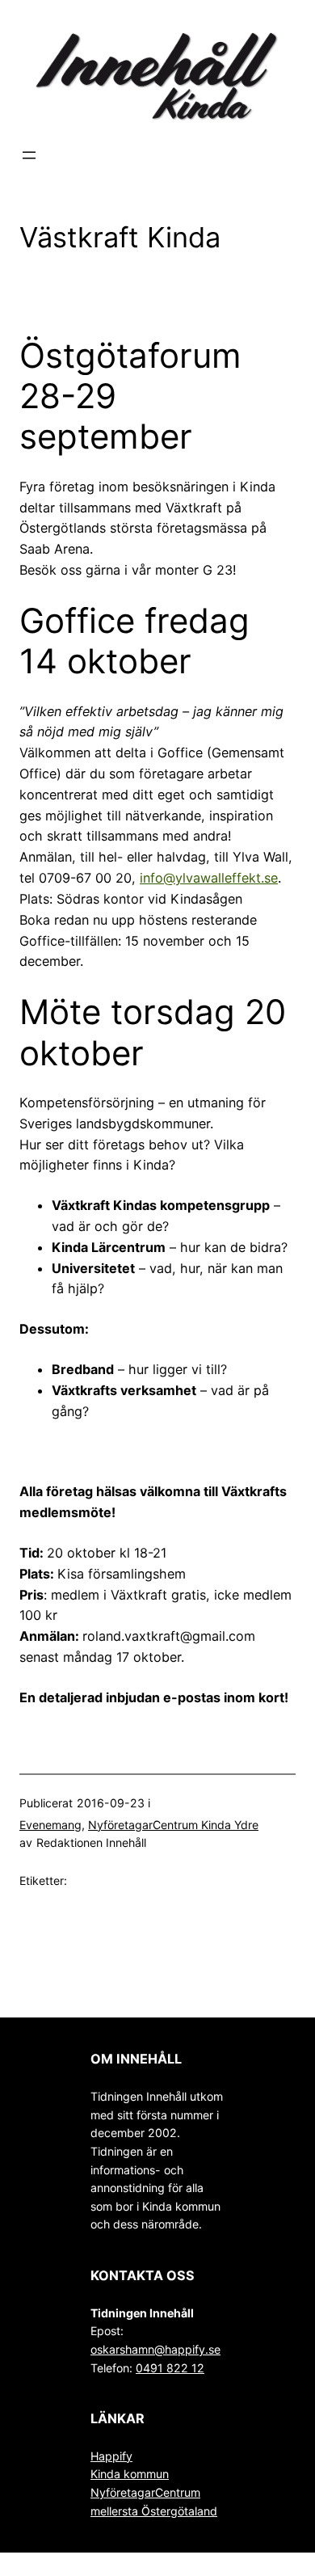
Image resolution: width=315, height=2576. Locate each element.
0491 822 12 (170, 2368)
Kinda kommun (130, 2474)
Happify (111, 2456)
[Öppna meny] (29, 155)
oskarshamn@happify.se (155, 2349)
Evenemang (50, 1825)
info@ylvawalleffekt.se (209, 878)
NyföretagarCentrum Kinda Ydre (173, 1825)
